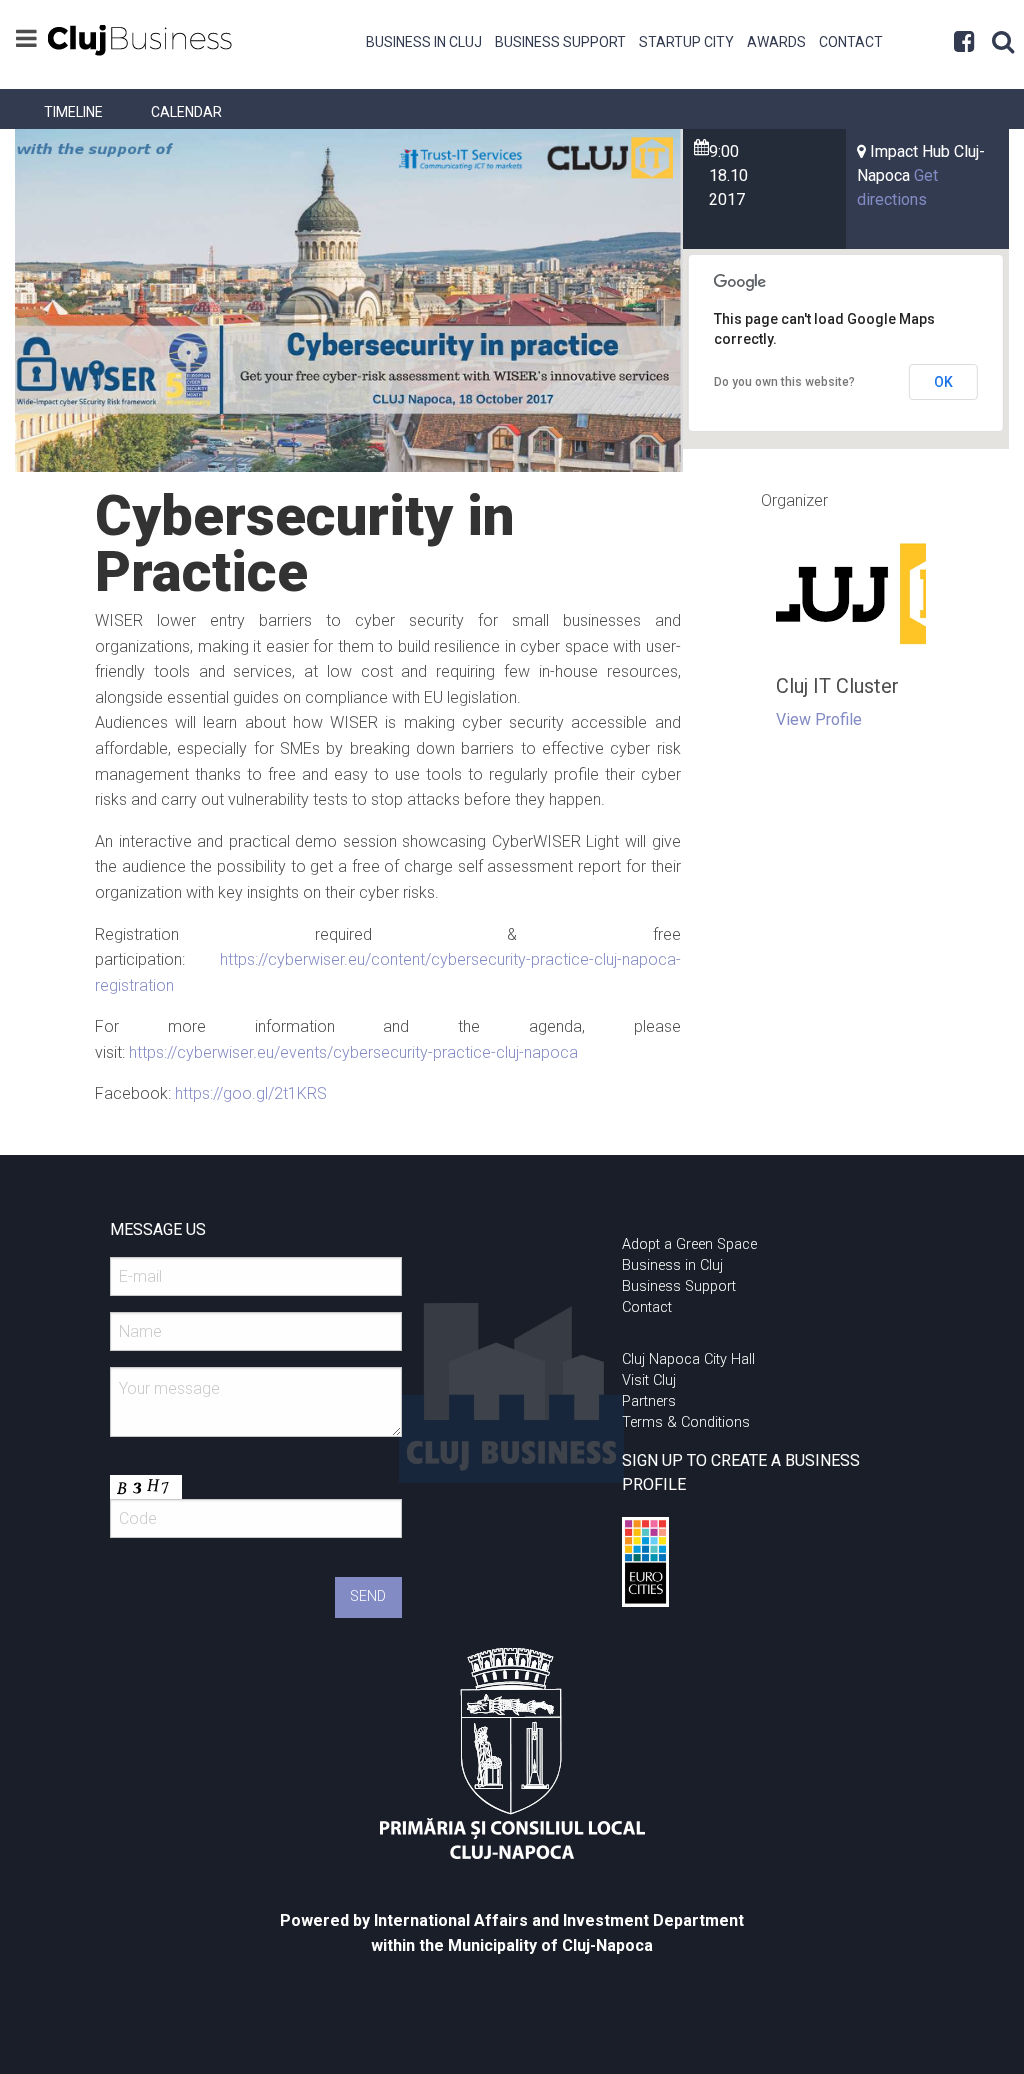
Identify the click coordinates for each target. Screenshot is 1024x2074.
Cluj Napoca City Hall (688, 1359)
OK (943, 382)
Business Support (560, 42)
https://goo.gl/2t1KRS (251, 1093)
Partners (649, 1401)
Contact (851, 42)
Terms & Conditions (686, 1422)
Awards (776, 42)
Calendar (186, 112)
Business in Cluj (424, 42)
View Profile (819, 719)
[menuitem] (424, 40)
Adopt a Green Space (689, 1244)
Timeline (73, 112)
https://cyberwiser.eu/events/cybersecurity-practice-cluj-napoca (353, 1052)
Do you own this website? (784, 382)
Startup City (686, 42)
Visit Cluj (649, 1380)
